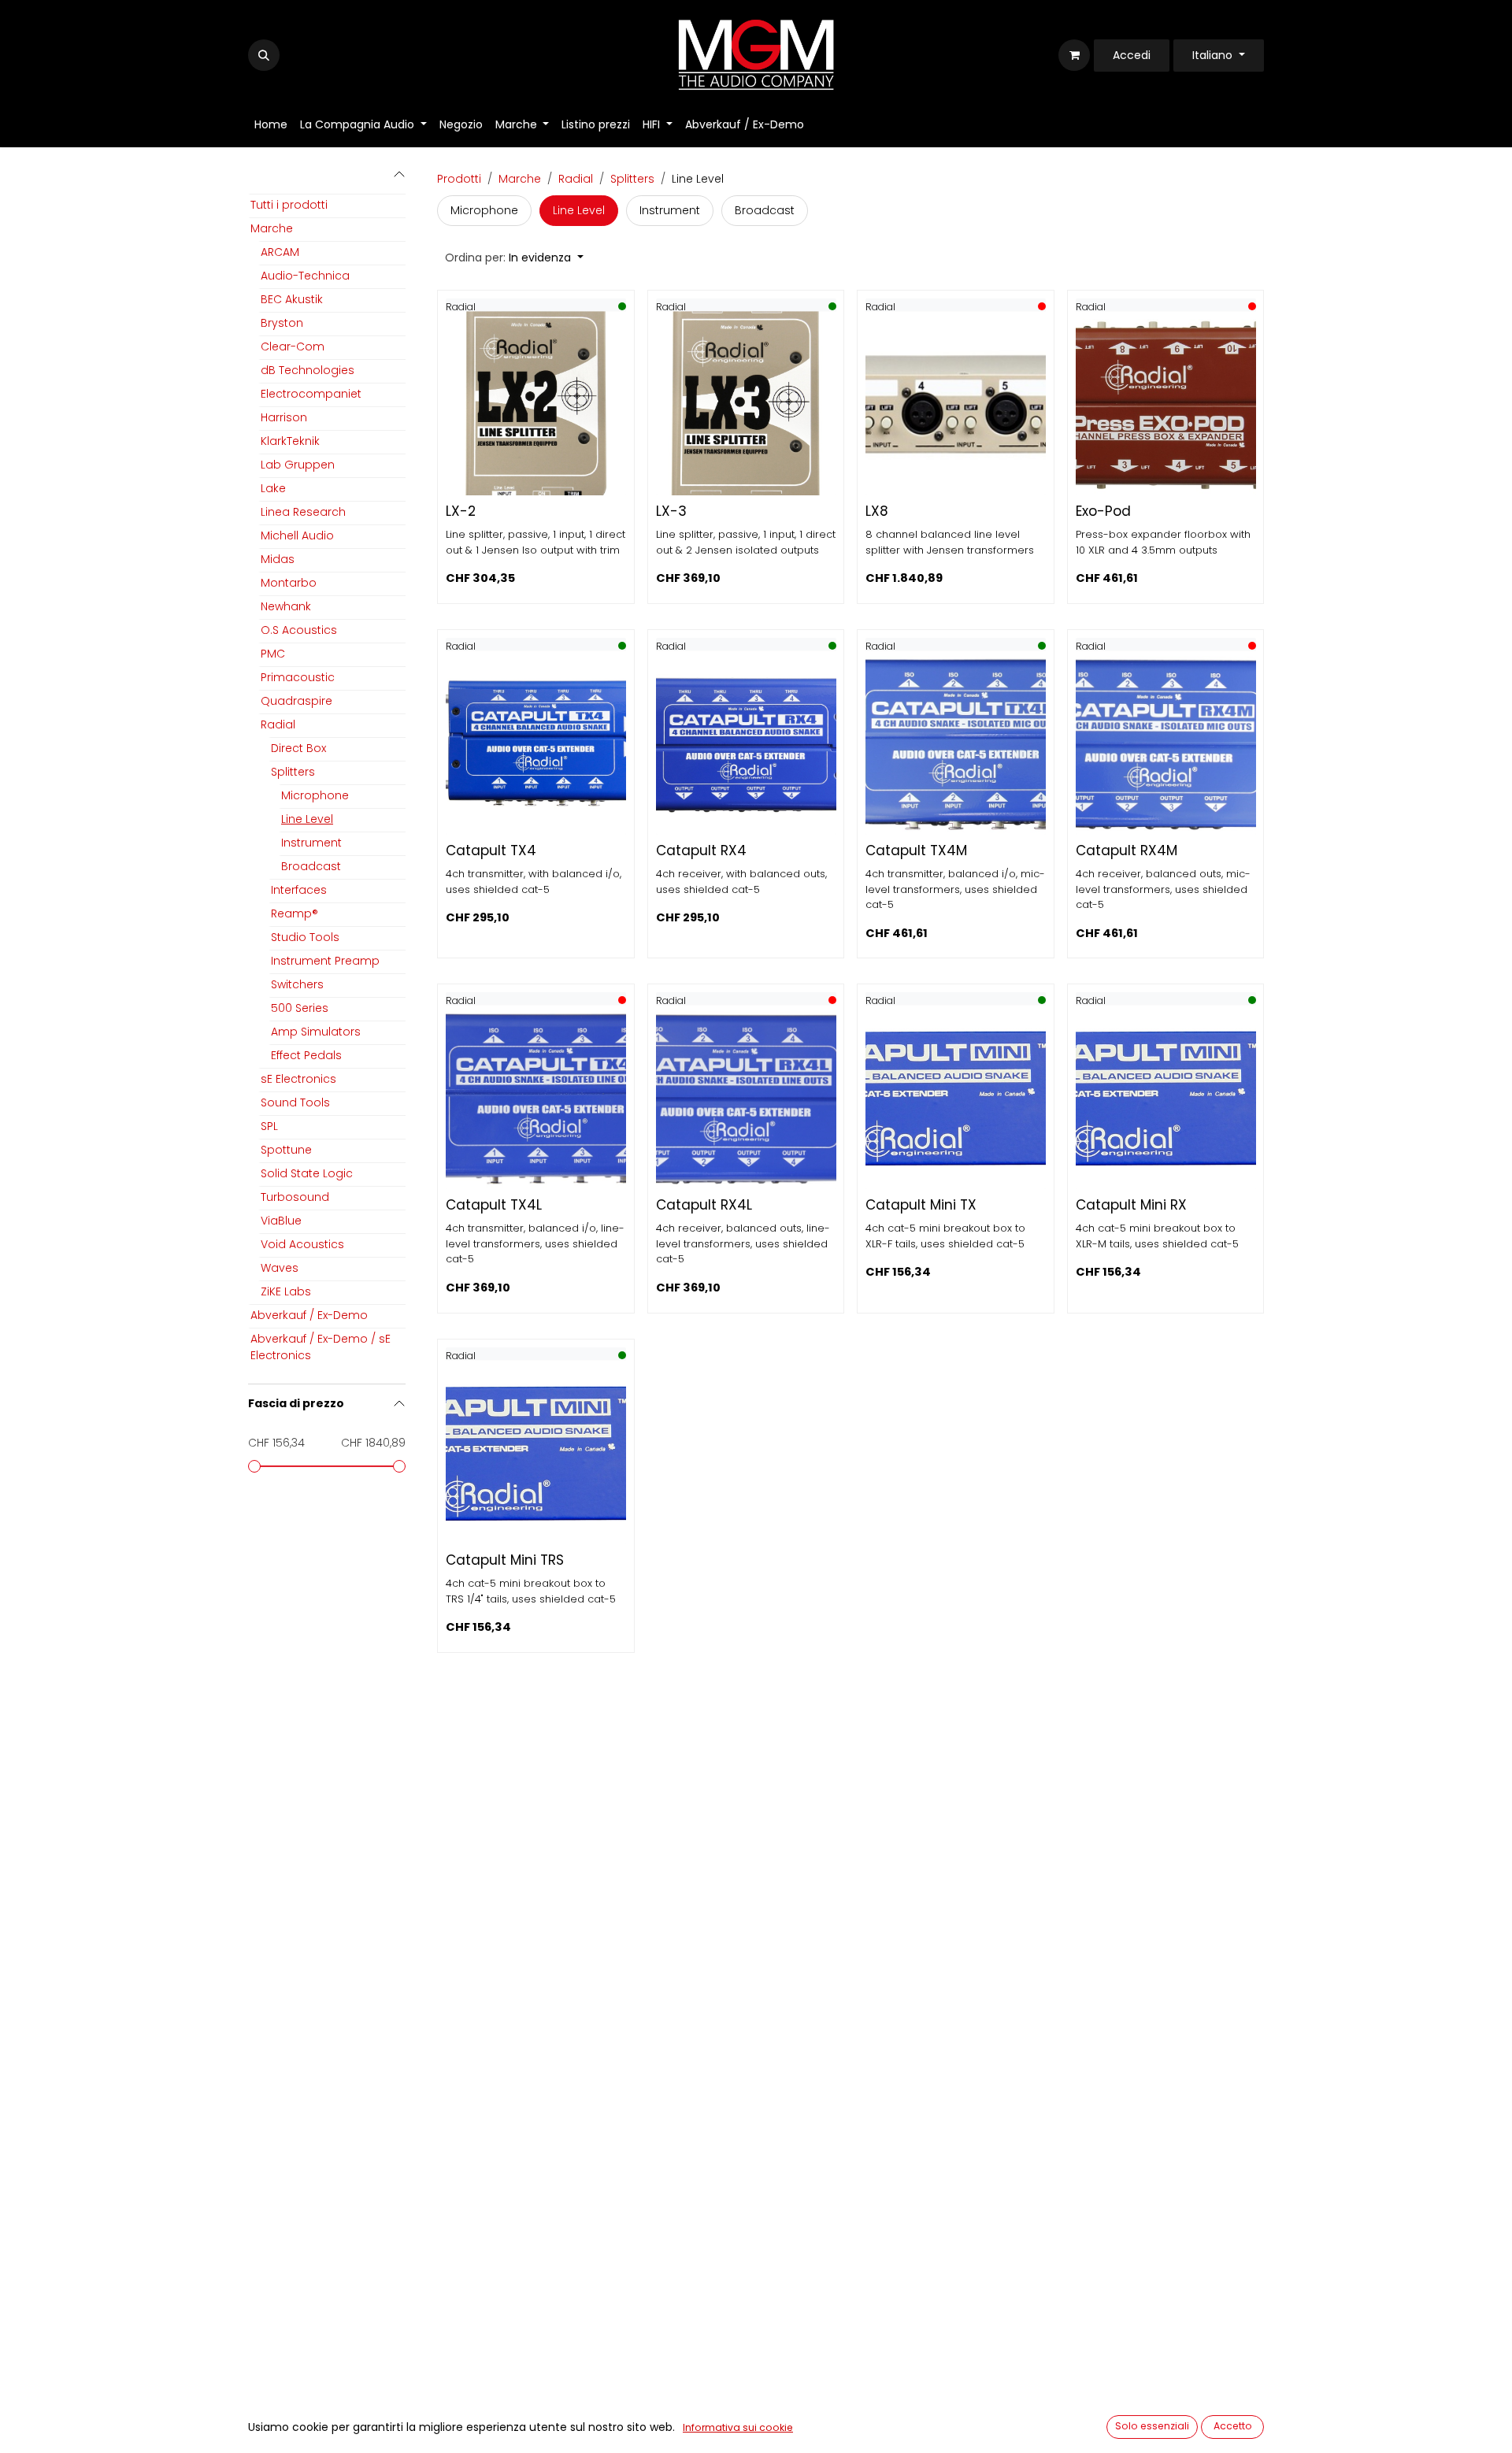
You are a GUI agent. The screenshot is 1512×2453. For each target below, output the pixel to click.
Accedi (1132, 55)
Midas (278, 559)
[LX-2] (536, 405)
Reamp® (295, 913)
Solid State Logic (307, 1173)
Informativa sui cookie (738, 2427)
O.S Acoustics (299, 630)
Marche (272, 228)
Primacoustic (298, 677)
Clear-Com (293, 346)
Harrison (284, 417)
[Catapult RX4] (746, 745)
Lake (273, 488)
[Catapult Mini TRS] (536, 1454)
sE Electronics (298, 1079)
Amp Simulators (316, 1032)
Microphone (315, 795)
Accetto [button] (1233, 2426)
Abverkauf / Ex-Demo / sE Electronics (321, 1347)
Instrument (311, 843)
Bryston (282, 323)
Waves (280, 1268)
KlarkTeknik (290, 441)
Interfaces (299, 890)
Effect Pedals (306, 1055)
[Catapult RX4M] (1166, 745)
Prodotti (459, 179)
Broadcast (311, 866)
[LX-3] (746, 405)
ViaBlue (281, 1221)
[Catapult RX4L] (746, 1099)
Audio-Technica (305, 276)
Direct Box (298, 748)
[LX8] (956, 405)
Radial (278, 724)
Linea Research (303, 512)
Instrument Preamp (325, 961)
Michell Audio (297, 535)
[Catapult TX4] (536, 745)
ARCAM (280, 252)
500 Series (300, 1008)
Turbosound (295, 1197)
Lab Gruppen (298, 465)
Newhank (286, 606)
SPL (269, 1126)
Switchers (297, 984)
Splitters (293, 772)
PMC (273, 654)
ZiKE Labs (286, 1291)
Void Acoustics (302, 1244)
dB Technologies (308, 370)
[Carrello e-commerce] (1074, 55)
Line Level (307, 819)
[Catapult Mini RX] (1166, 1099)
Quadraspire (296, 701)
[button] (264, 55)
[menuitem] (271, 125)
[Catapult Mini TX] (956, 1099)
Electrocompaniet (311, 394)
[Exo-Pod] (1166, 405)
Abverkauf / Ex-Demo (309, 1315)
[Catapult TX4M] (956, 745)
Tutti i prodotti (289, 205)
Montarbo (289, 583)
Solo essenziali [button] (1152, 2426)
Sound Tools (295, 1102)
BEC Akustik (292, 299)
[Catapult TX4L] (536, 1099)
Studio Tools (305, 937)
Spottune (286, 1150)
